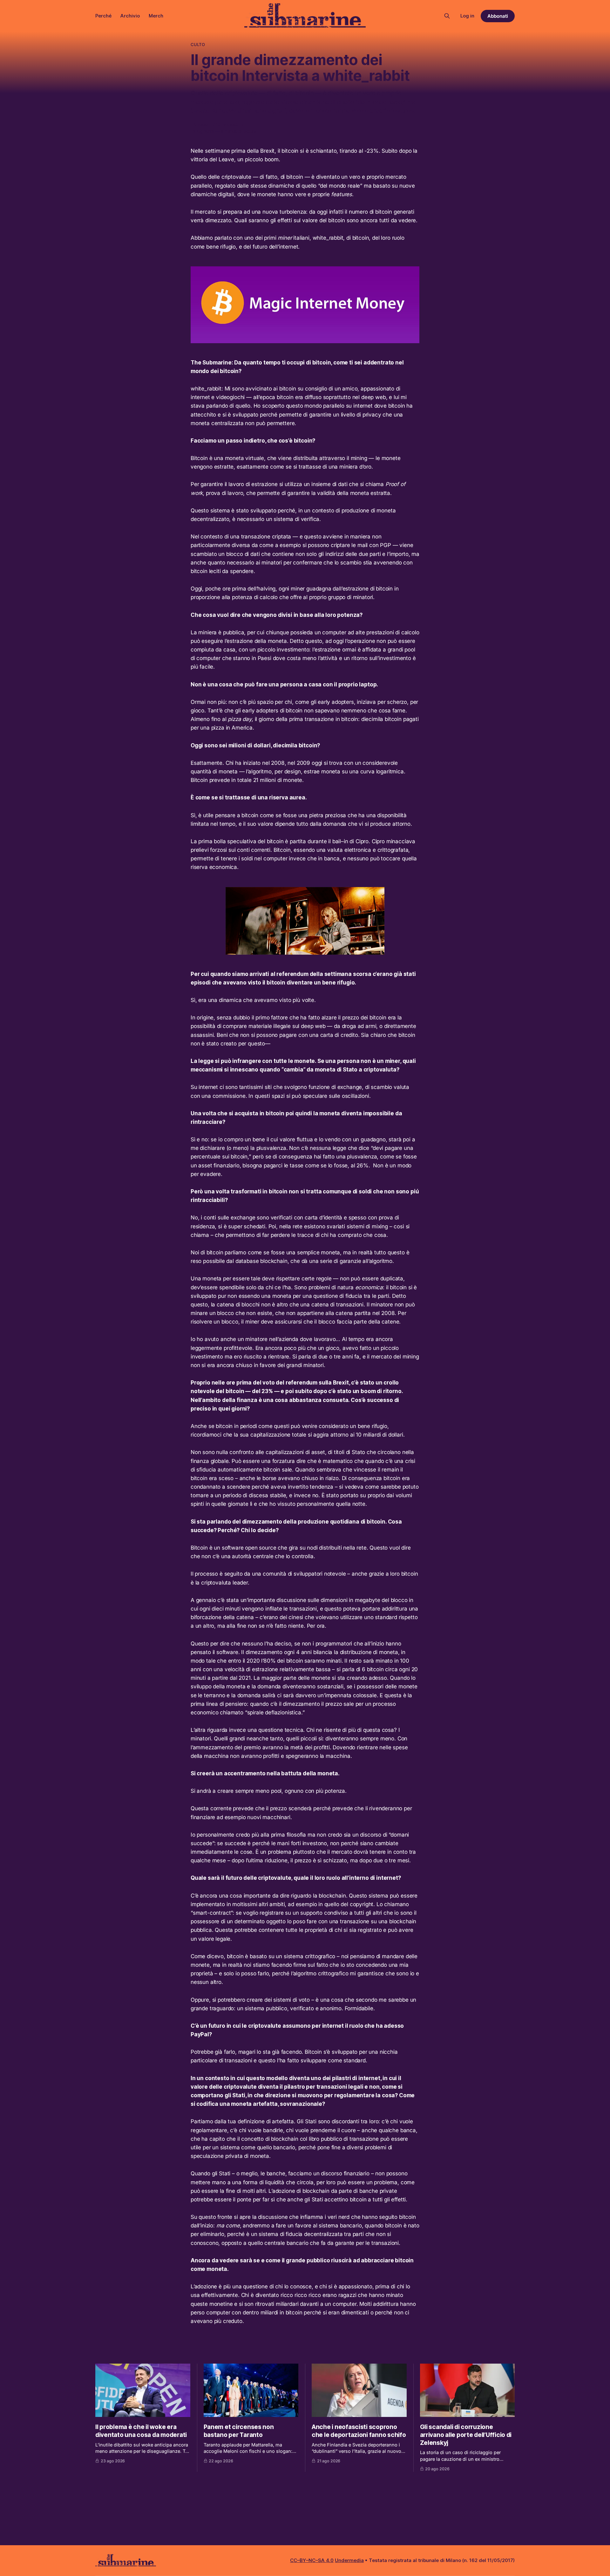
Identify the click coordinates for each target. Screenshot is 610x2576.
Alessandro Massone (218, 124)
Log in (467, 16)
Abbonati (498, 16)
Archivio (130, 16)
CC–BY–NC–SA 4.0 (312, 2560)
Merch (156, 16)
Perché (103, 16)
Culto (198, 44)
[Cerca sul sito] (447, 16)
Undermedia (349, 2560)
